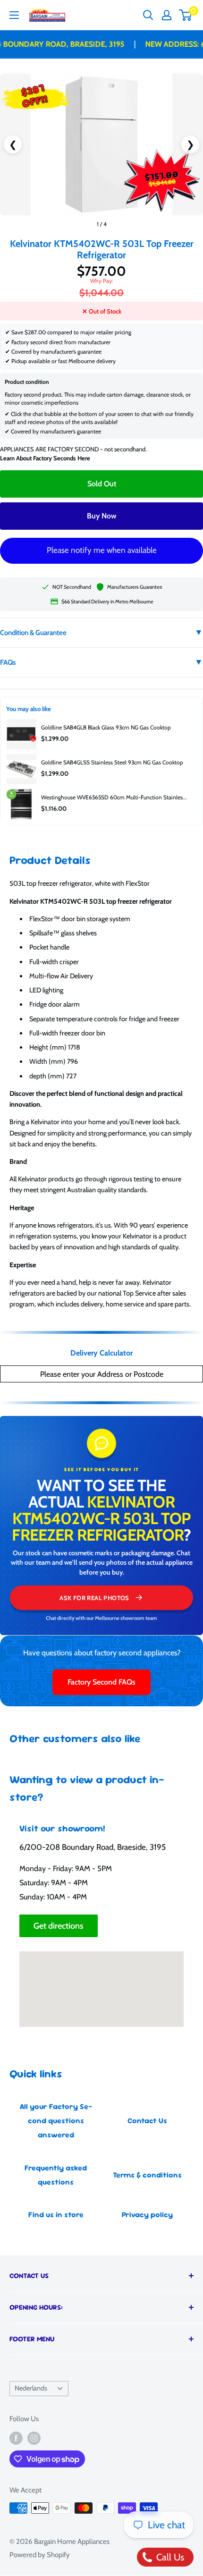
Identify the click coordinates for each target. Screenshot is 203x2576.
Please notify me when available (102, 550)
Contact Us (147, 2121)
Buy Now (102, 516)
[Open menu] (14, 15)
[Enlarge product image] (101, 144)
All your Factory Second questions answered (56, 2121)
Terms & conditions (147, 2175)
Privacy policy (147, 2215)
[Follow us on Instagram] (34, 2438)
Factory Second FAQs (101, 1682)
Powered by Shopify (40, 2555)
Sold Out (102, 484)
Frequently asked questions (56, 2175)
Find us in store (56, 2215)
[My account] (167, 15)
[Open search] (148, 15)
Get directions (59, 1926)
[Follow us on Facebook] (16, 2438)
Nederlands (31, 2388)
